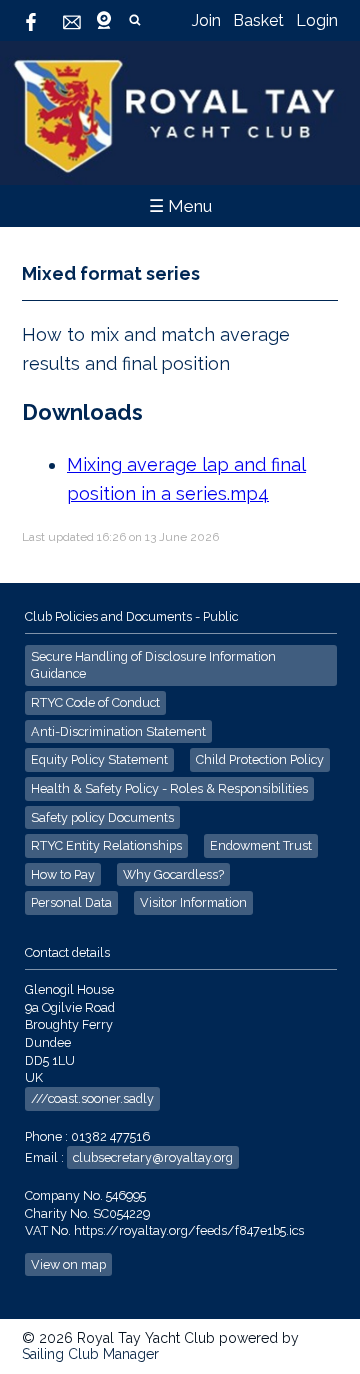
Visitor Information (193, 902)
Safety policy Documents (102, 817)
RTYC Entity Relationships (106, 845)
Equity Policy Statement (99, 759)
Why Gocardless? (173, 874)
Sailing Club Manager (90, 1354)
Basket (258, 20)
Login (317, 20)
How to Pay (63, 874)
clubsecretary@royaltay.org (153, 1157)
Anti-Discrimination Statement (118, 731)
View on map (68, 1264)
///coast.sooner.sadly (92, 1098)
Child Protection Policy (260, 759)
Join (206, 20)
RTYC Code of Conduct (95, 702)
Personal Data (71, 902)
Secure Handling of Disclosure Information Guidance (153, 665)
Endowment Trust (261, 845)
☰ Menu (180, 206)
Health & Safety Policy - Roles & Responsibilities (169, 788)
